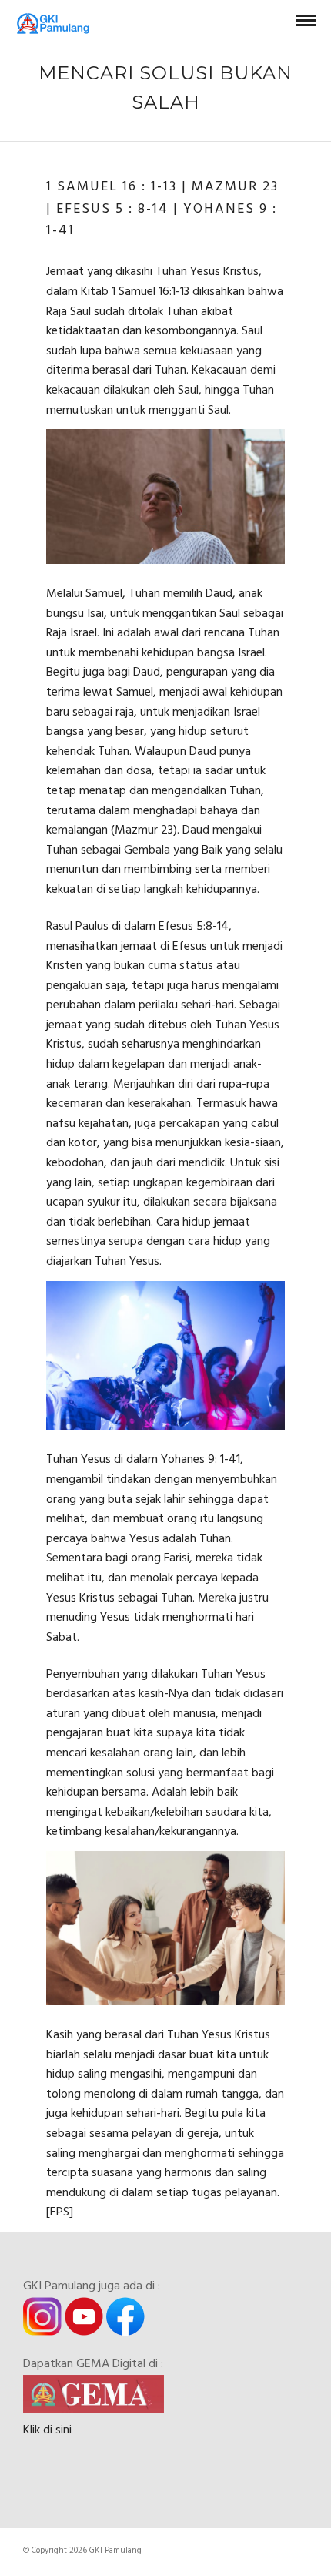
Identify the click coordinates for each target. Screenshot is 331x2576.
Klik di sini (47, 2430)
